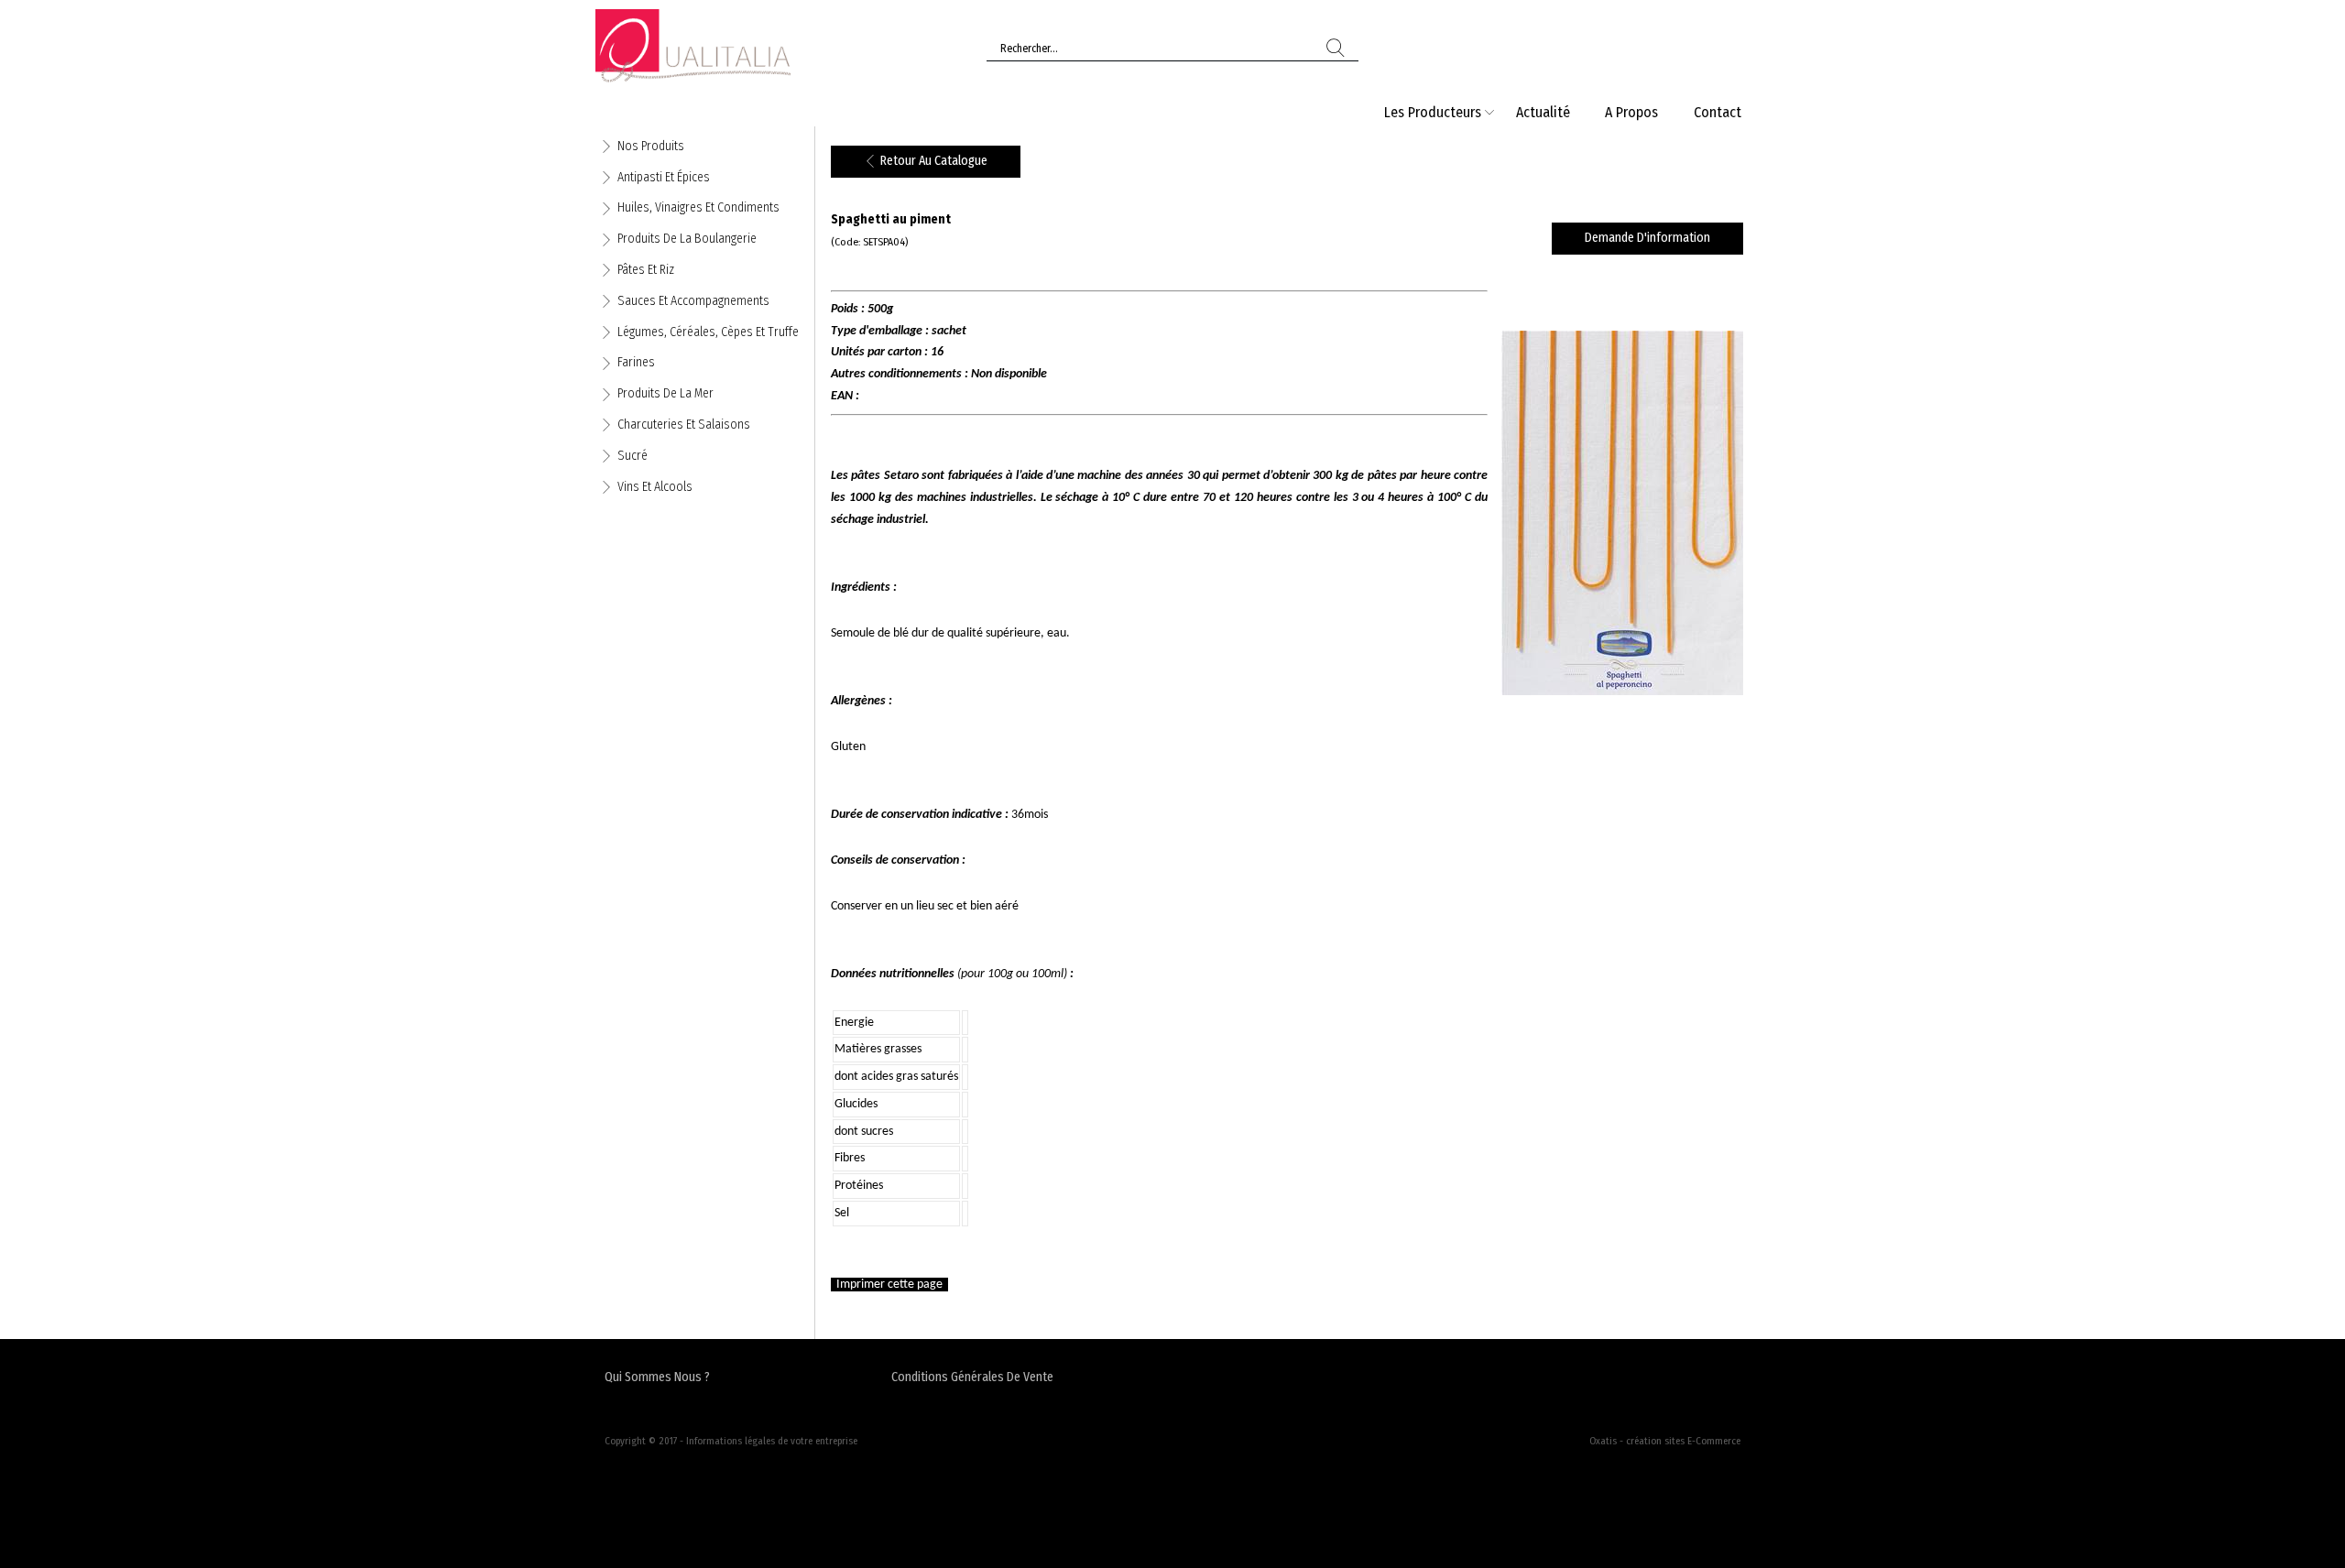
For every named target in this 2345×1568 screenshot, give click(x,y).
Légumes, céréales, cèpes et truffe (708, 332)
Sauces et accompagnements (693, 301)
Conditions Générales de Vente (972, 1377)
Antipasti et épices (664, 177)
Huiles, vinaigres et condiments (698, 207)
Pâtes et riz (646, 270)
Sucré (633, 456)
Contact (1718, 112)
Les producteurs (1433, 112)
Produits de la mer (665, 393)
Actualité (1543, 112)
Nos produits (651, 146)
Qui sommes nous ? (657, 1377)
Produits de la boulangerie (687, 239)
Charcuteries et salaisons (684, 425)
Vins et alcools (655, 487)
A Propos (1631, 112)
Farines (636, 362)
